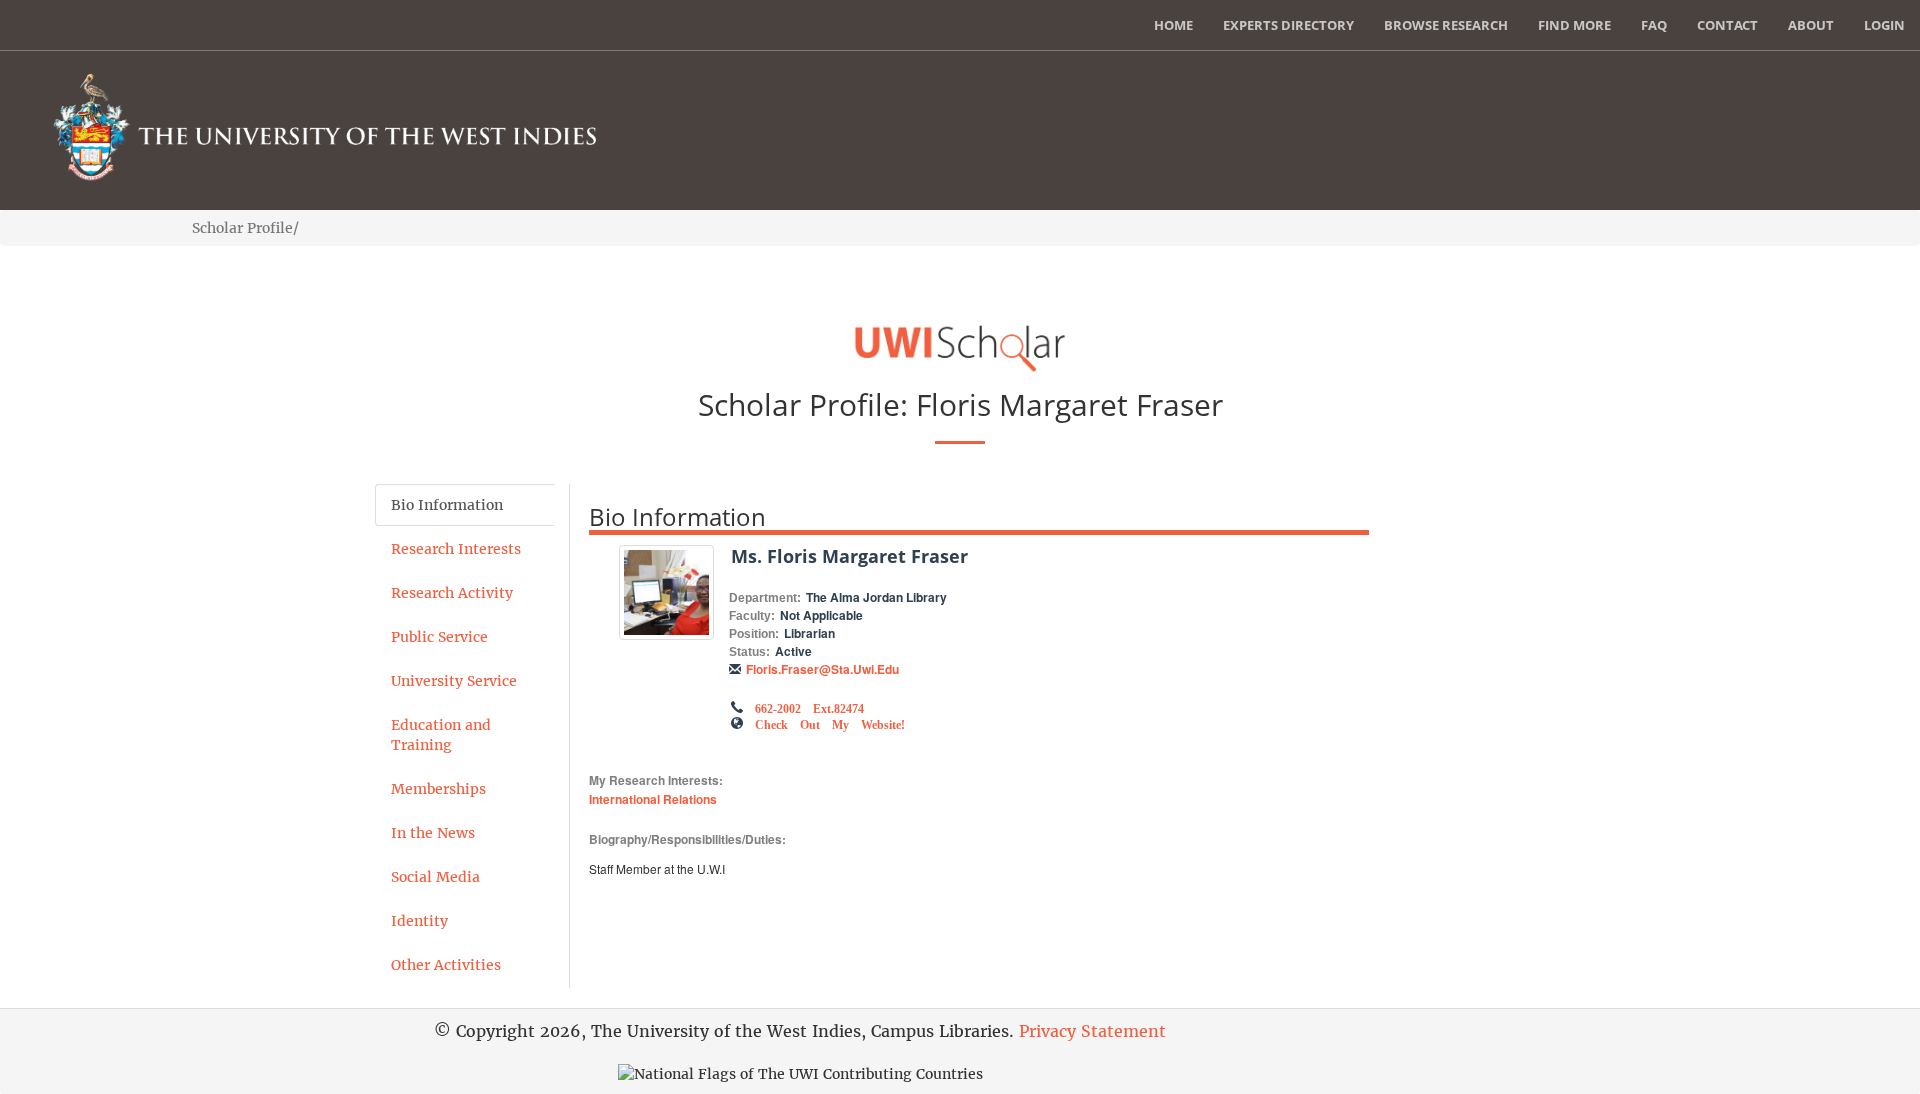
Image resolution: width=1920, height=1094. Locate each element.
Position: (754, 634)
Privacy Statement (1092, 1031)
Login (1884, 25)
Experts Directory (1288, 25)
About (1811, 25)
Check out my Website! (830, 723)
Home (1173, 25)
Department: (765, 598)
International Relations (653, 799)
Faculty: (752, 616)
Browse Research (1446, 25)
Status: (749, 652)
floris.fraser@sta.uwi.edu (822, 669)
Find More (1574, 25)
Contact (1727, 25)
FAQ (1654, 25)
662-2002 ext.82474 (809, 707)
